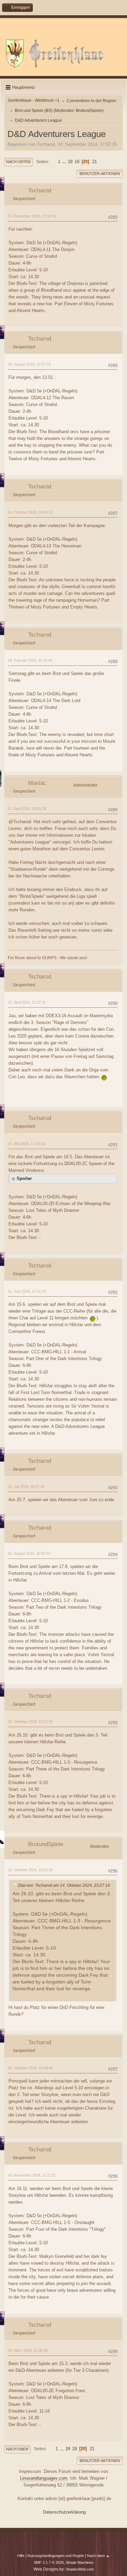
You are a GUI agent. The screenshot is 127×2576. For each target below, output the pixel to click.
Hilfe (21, 2556)
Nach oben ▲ (98, 2556)
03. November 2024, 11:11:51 (32, 2175)
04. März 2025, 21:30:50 (28, 2350)
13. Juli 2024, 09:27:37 (26, 1487)
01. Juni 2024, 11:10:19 (27, 1291)
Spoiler (24, 1178)
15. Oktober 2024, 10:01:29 (30, 1870)
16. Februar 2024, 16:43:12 (30, 512)
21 (94, 162)
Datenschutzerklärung (64, 2512)
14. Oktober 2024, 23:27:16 (30, 1722)
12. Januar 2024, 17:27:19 (29, 364)
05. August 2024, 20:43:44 (29, 1553)
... (65, 162)
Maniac (37, 783)
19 (77, 162)
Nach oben (17, 2449)
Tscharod (40, 190)
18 (70, 162)
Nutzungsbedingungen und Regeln (56, 2556)
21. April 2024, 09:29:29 (27, 809)
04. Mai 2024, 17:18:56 (26, 1144)
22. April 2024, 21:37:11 (27, 1002)
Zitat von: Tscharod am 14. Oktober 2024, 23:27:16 (64, 1885)
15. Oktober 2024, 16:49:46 (30, 2068)
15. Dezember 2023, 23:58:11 (32, 216)
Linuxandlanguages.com (44, 2478)
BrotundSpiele (89, 111)
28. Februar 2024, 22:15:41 (30, 660)
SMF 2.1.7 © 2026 (49, 2562)
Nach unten (18, 162)
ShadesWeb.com (80, 2569)
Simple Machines (80, 2562)
